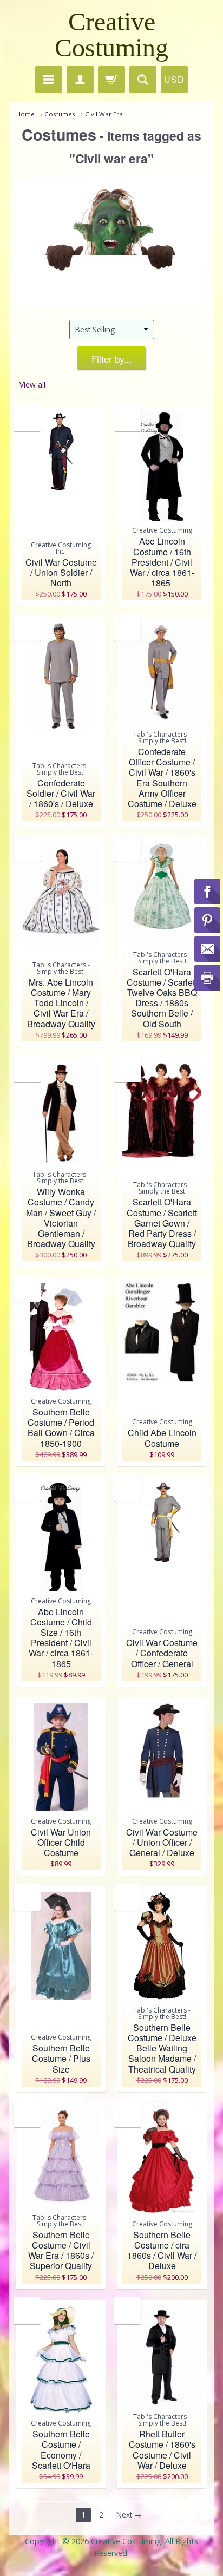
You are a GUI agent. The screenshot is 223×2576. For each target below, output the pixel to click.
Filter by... (112, 359)
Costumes (60, 114)
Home (25, 114)
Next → (129, 2515)
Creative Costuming (111, 34)
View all (32, 385)
